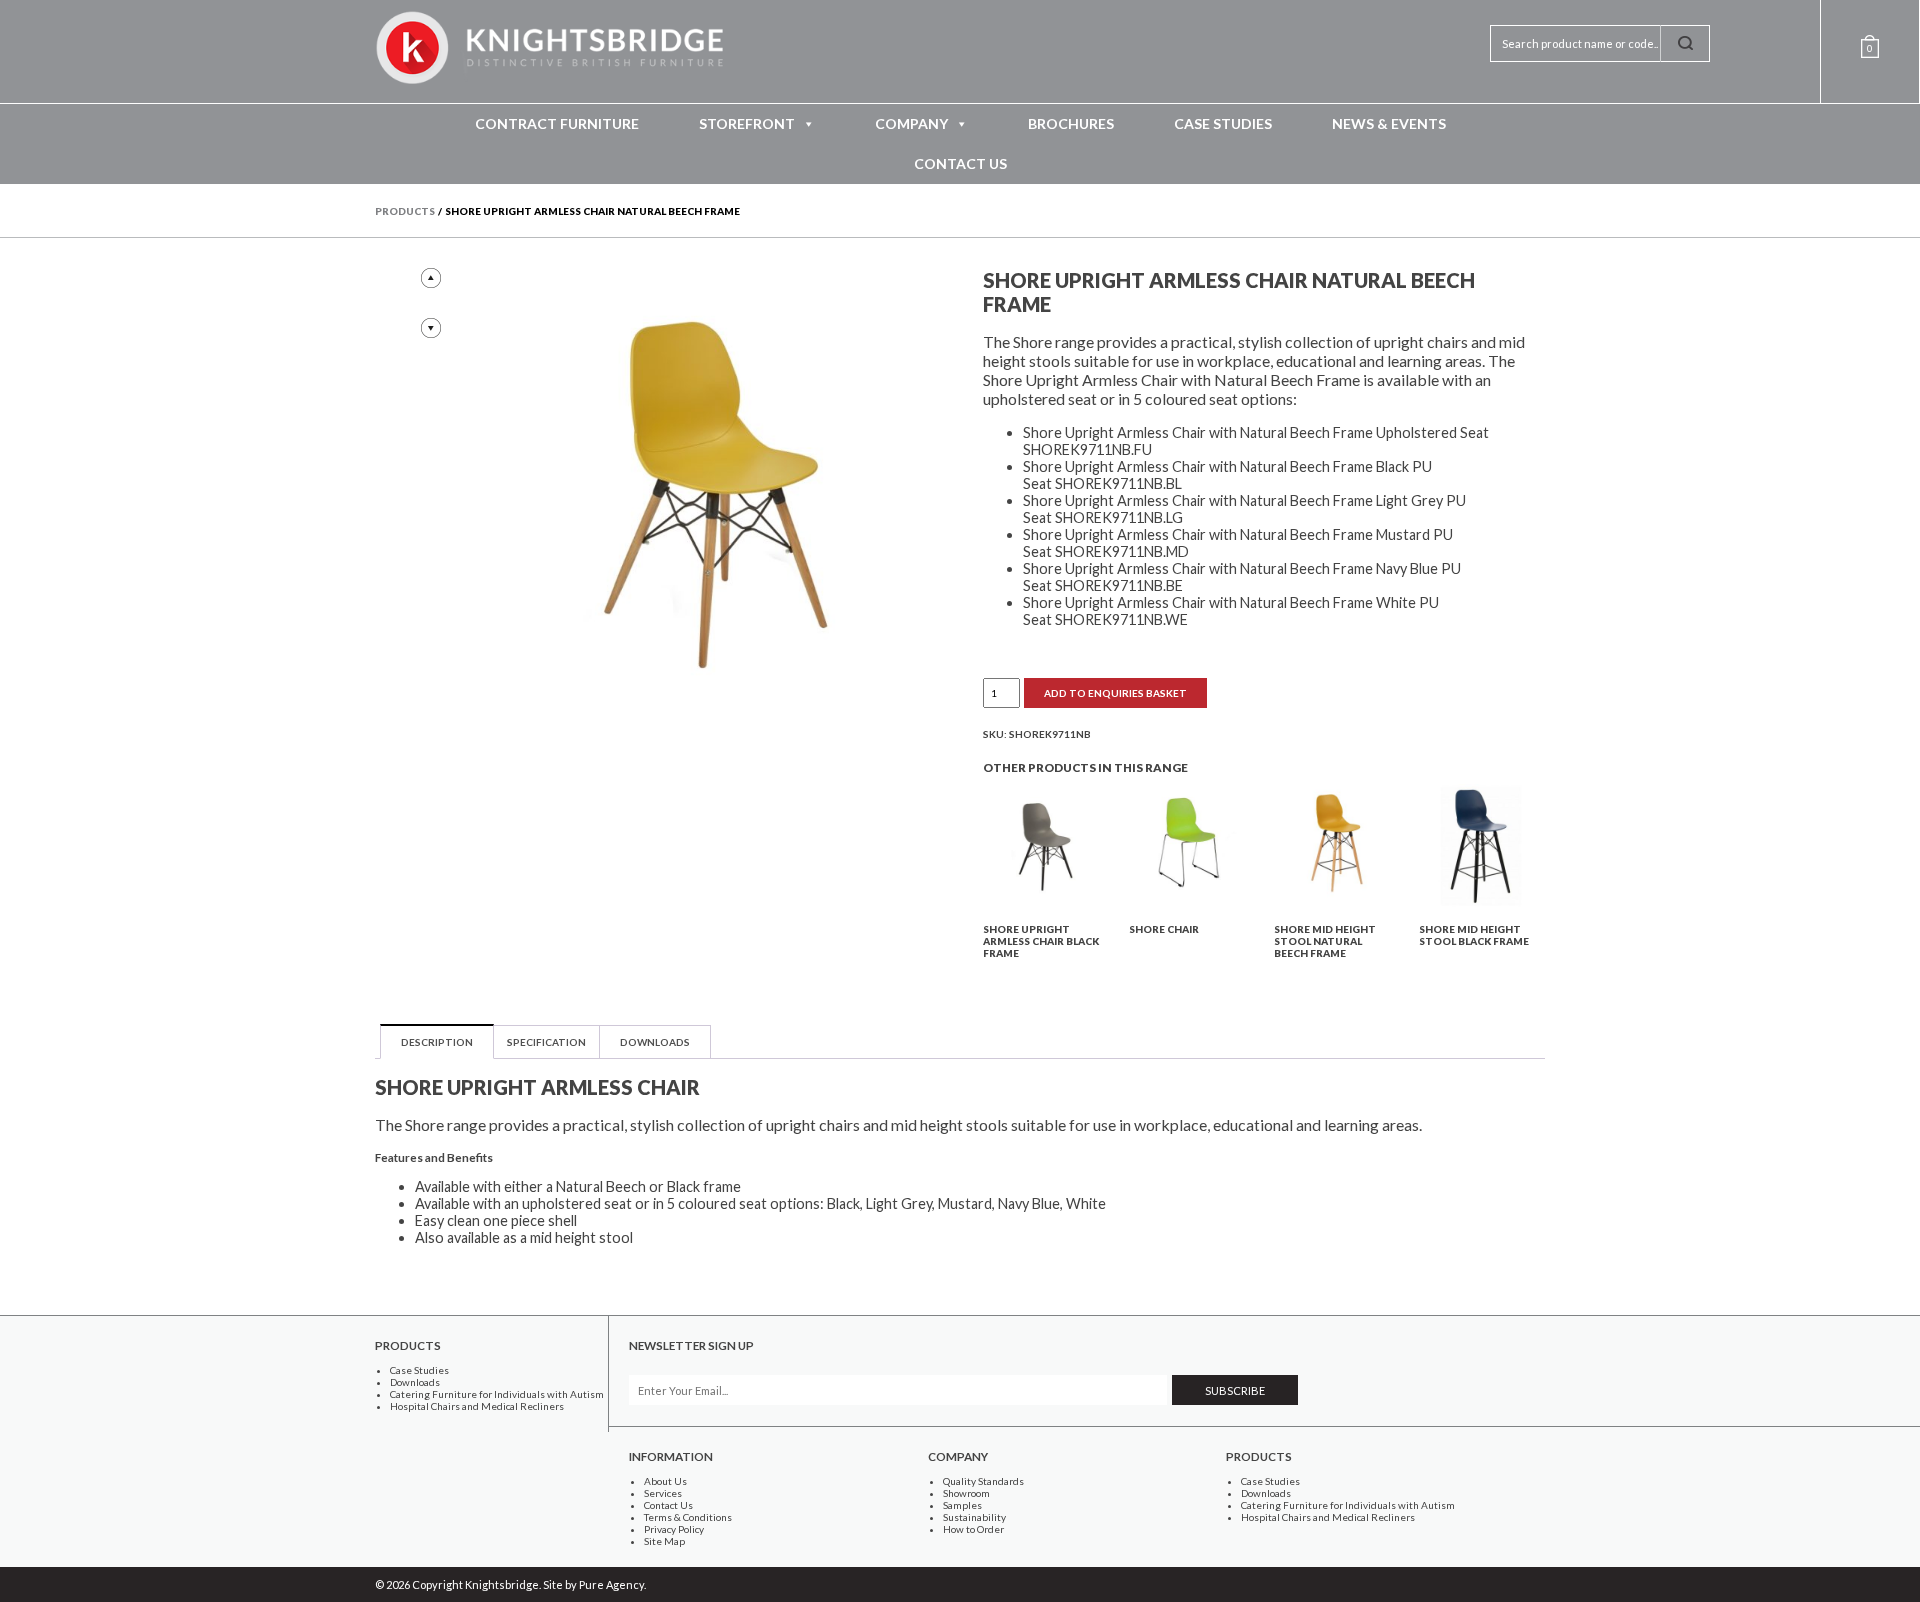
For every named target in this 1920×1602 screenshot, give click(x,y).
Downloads (415, 1382)
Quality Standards (983, 1481)
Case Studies (1223, 123)
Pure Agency (611, 1584)
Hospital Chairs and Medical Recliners (477, 1406)
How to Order (973, 1529)
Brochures (1071, 123)
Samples (962, 1505)
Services (663, 1493)
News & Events (1389, 123)
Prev (431, 278)
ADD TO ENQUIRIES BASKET (1115, 693)
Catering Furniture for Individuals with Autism (497, 1394)
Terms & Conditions (688, 1517)
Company (911, 123)
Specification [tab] (546, 1042)
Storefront (747, 123)
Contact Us (960, 163)
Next (431, 328)
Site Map (664, 1541)
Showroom (966, 1493)
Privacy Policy (674, 1529)
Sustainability (974, 1517)
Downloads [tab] (655, 1042)
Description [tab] (437, 1042)
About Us (665, 1481)
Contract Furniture (557, 123)
